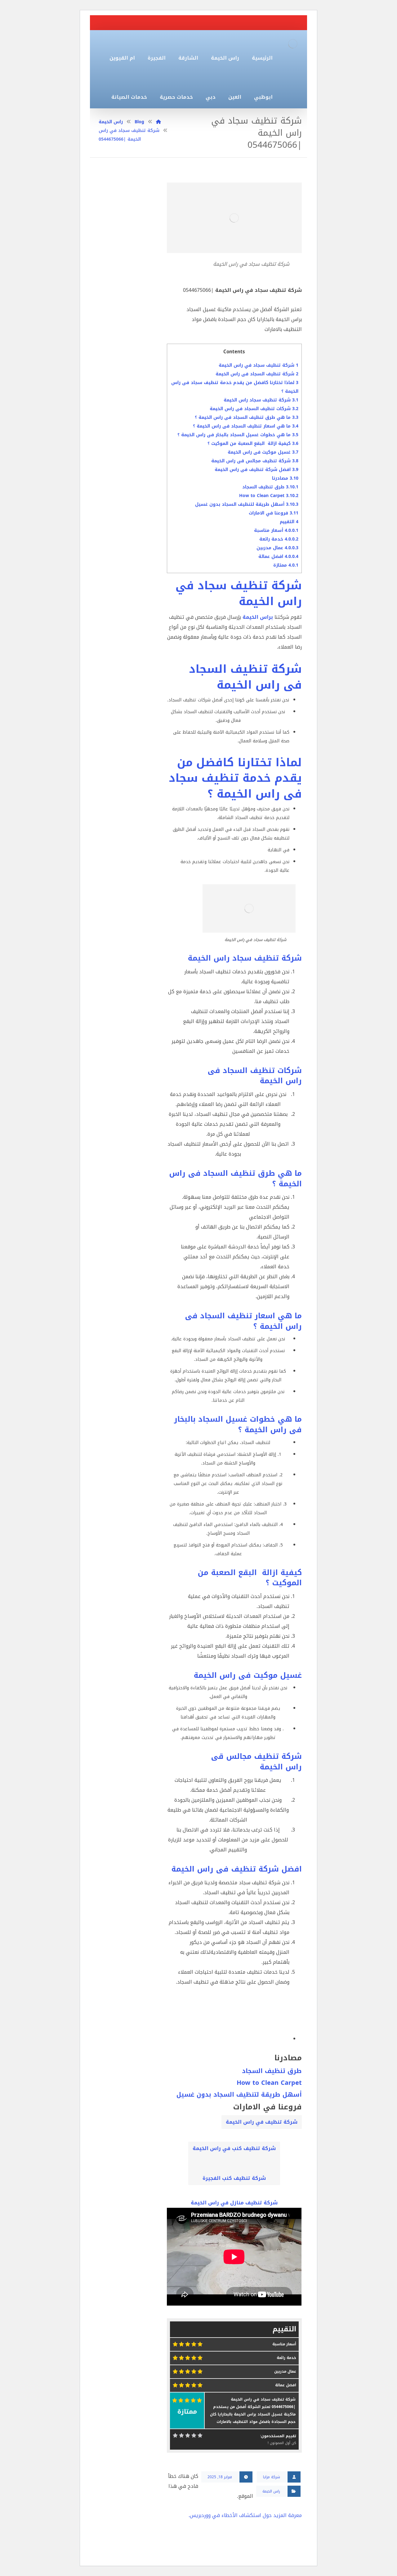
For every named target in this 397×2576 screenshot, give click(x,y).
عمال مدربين (277, 548)
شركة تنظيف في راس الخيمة (262, 2122)
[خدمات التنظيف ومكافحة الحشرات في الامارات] (293, 44)
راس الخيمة (271, 2491)
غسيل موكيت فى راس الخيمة (263, 452)
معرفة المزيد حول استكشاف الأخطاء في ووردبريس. (245, 2515)
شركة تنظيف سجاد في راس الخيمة (259, 365)
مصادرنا (285, 478)
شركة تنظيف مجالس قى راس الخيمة (255, 461)
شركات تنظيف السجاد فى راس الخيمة (254, 409)
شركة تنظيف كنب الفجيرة (234, 2178)
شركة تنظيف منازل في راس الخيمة (234, 2203)
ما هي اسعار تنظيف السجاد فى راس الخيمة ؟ (246, 426)
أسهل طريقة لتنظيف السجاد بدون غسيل (247, 504)
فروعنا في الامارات (274, 513)
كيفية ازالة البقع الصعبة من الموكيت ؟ (253, 444)
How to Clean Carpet (269, 496)
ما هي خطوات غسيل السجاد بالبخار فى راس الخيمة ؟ (238, 435)
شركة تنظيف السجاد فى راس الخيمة (257, 374)
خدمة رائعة (279, 539)
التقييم (289, 522)
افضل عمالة (278, 557)
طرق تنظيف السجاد (270, 487)
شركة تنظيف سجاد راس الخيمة (261, 400)
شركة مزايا (272, 2477)
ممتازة (286, 565)
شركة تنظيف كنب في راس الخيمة (234, 2148)
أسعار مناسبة (276, 530)
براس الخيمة (258, 617)
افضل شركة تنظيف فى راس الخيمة (256, 470)
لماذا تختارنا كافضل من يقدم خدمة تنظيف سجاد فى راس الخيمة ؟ (235, 778)
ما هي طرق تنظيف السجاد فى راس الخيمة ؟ (247, 417)
